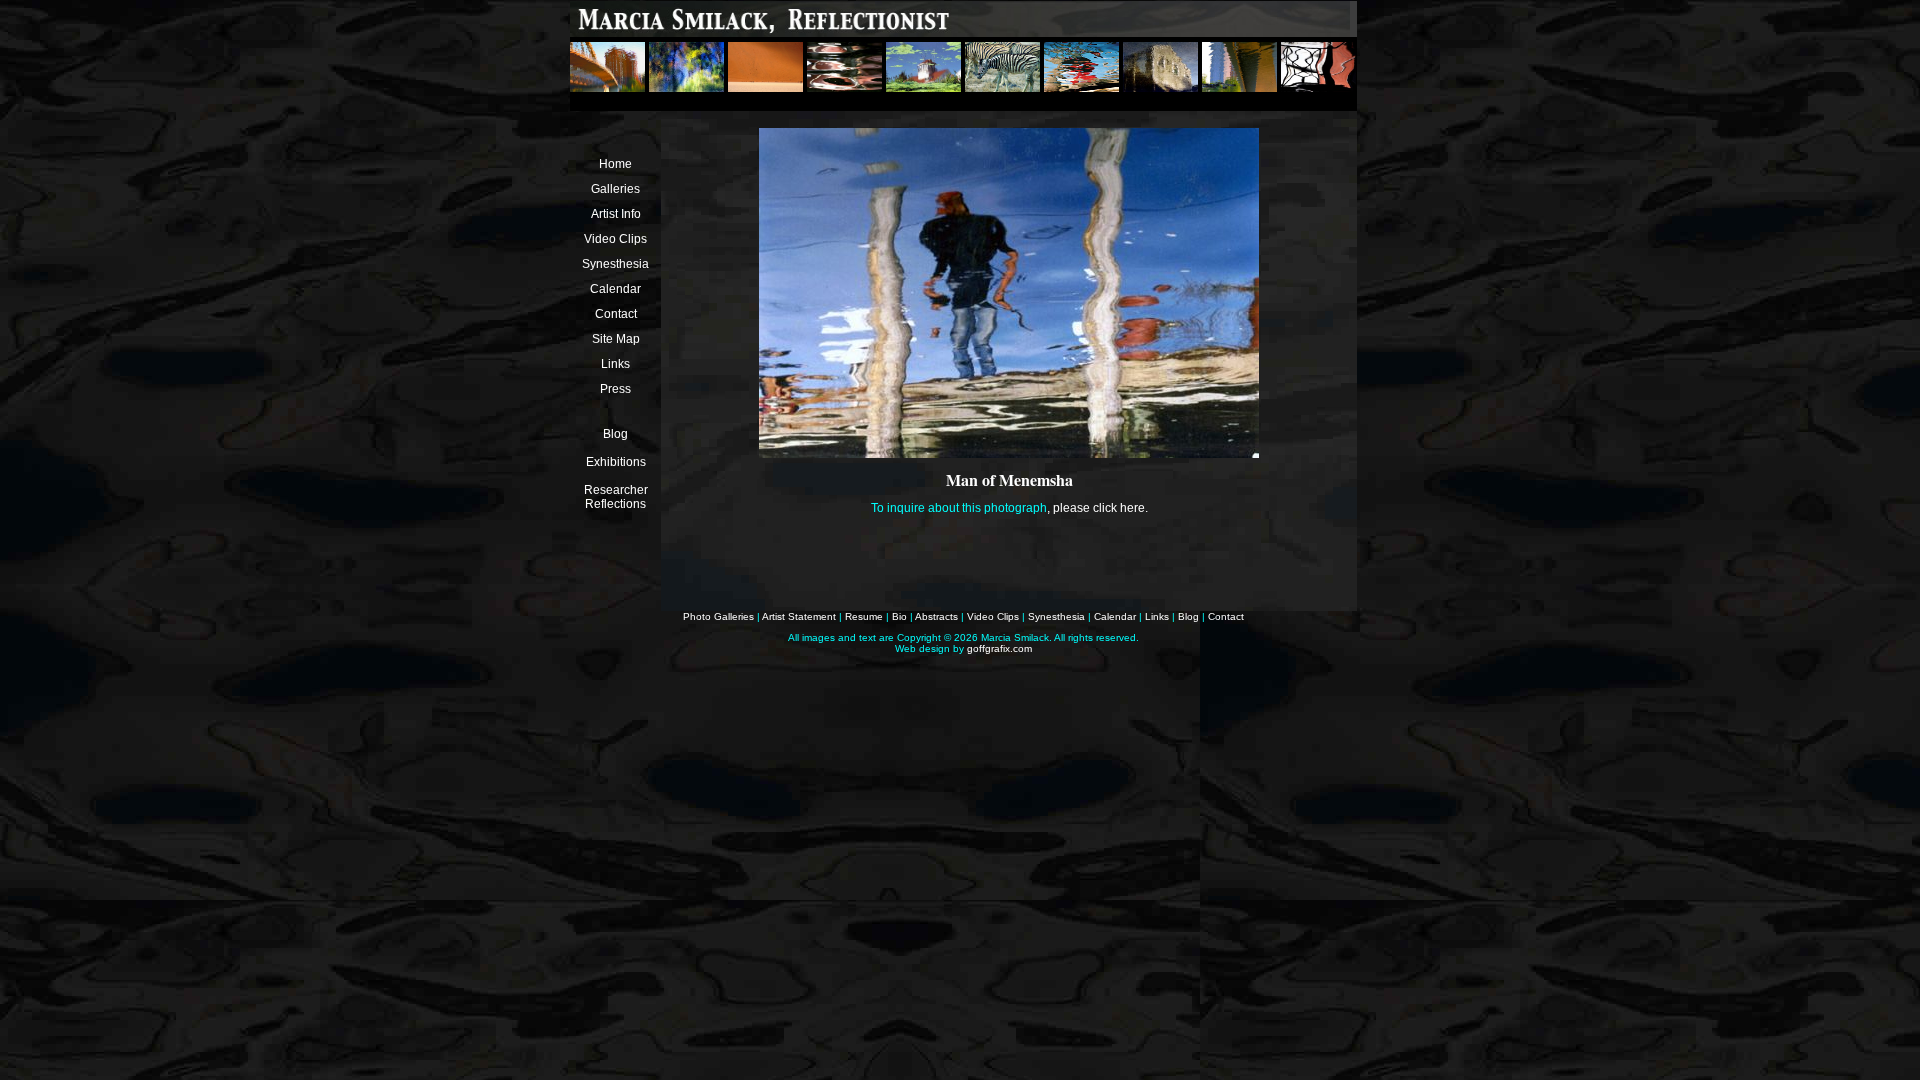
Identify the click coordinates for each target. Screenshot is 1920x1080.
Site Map (616, 339)
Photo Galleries (718, 616)
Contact (616, 314)
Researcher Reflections (616, 497)
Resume (864, 616)
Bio (899, 616)
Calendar (615, 289)
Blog (615, 434)
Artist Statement (799, 616)
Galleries (615, 189)
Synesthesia (615, 264)
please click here (1099, 508)
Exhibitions (616, 462)
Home (615, 164)
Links (615, 364)
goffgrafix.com (999, 648)
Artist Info (616, 214)
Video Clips (615, 239)
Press (615, 389)
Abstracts (936, 616)
